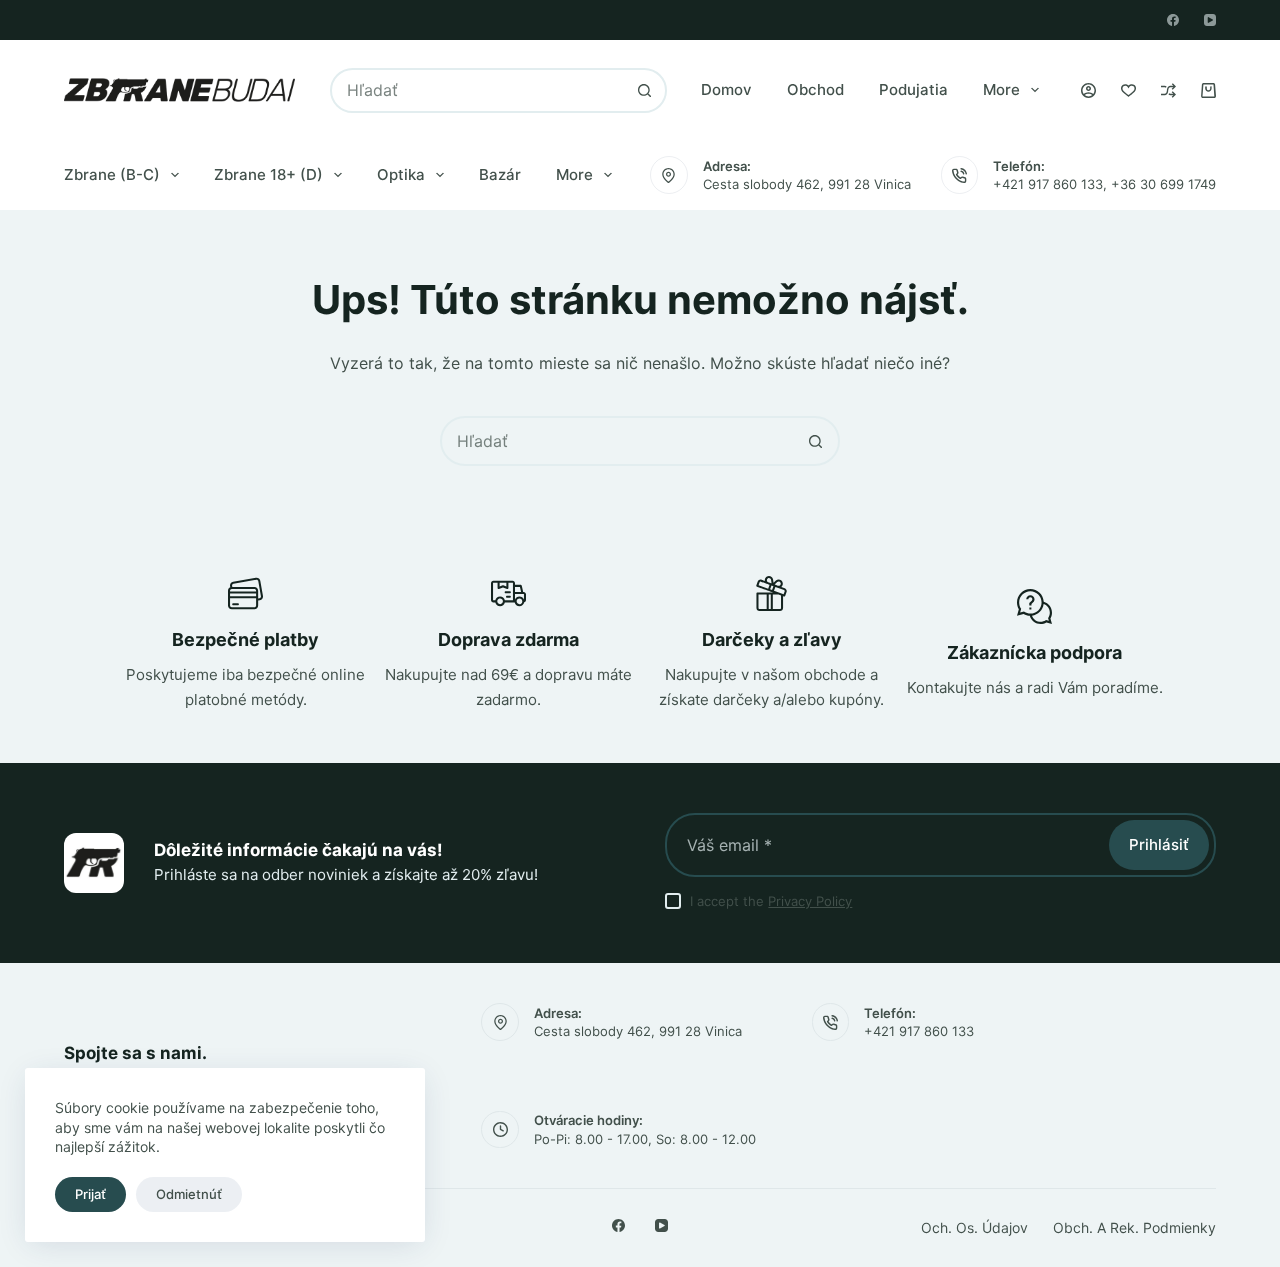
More (1001, 89)
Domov (726, 89)
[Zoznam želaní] (1128, 90)
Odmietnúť (189, 1194)
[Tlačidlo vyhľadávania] (644, 90)
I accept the (771, 901)
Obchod (815, 89)
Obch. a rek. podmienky (1134, 1227)
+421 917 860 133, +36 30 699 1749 (1104, 184)
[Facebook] (1173, 20)
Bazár (500, 174)
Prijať (90, 1194)
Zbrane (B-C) (112, 174)
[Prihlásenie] (1088, 90)
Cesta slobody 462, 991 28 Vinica (807, 184)
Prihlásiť (1159, 844)
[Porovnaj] (1168, 90)
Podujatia (913, 89)
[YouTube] (1210, 20)
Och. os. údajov (974, 1227)
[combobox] (478, 90)
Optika (401, 174)
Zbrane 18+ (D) (268, 174)
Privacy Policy (810, 901)
